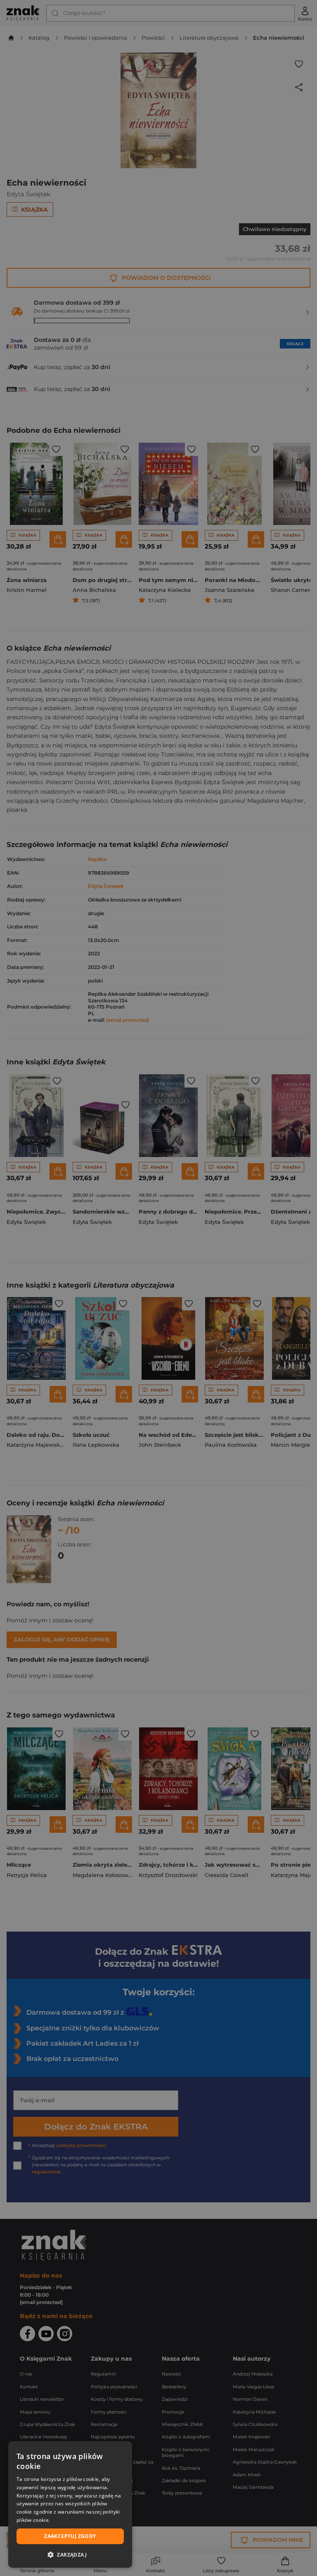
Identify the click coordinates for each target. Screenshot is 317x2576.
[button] (70, 2555)
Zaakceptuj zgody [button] (70, 2536)
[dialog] (70, 2504)
